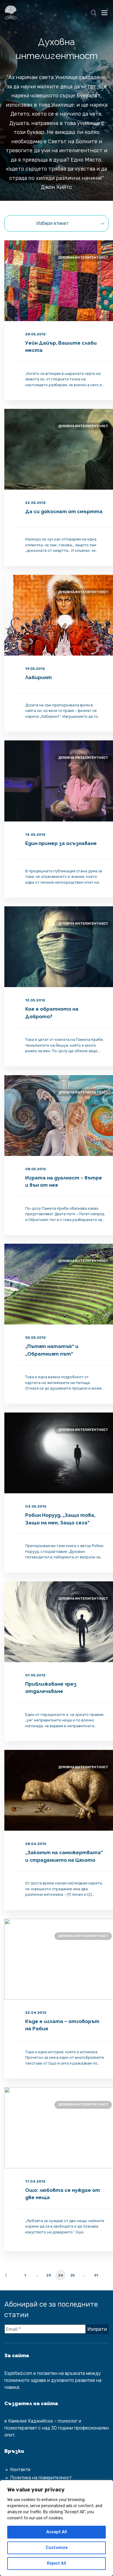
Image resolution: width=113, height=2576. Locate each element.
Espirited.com (18, 2373)
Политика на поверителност (41, 2478)
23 (49, 2275)
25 (73, 2275)
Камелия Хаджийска (30, 2421)
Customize (57, 2548)
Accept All (57, 2532)
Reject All (57, 2563)
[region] (57, 2528)
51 (96, 2275)
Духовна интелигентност (83, 258)
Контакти (20, 2470)
